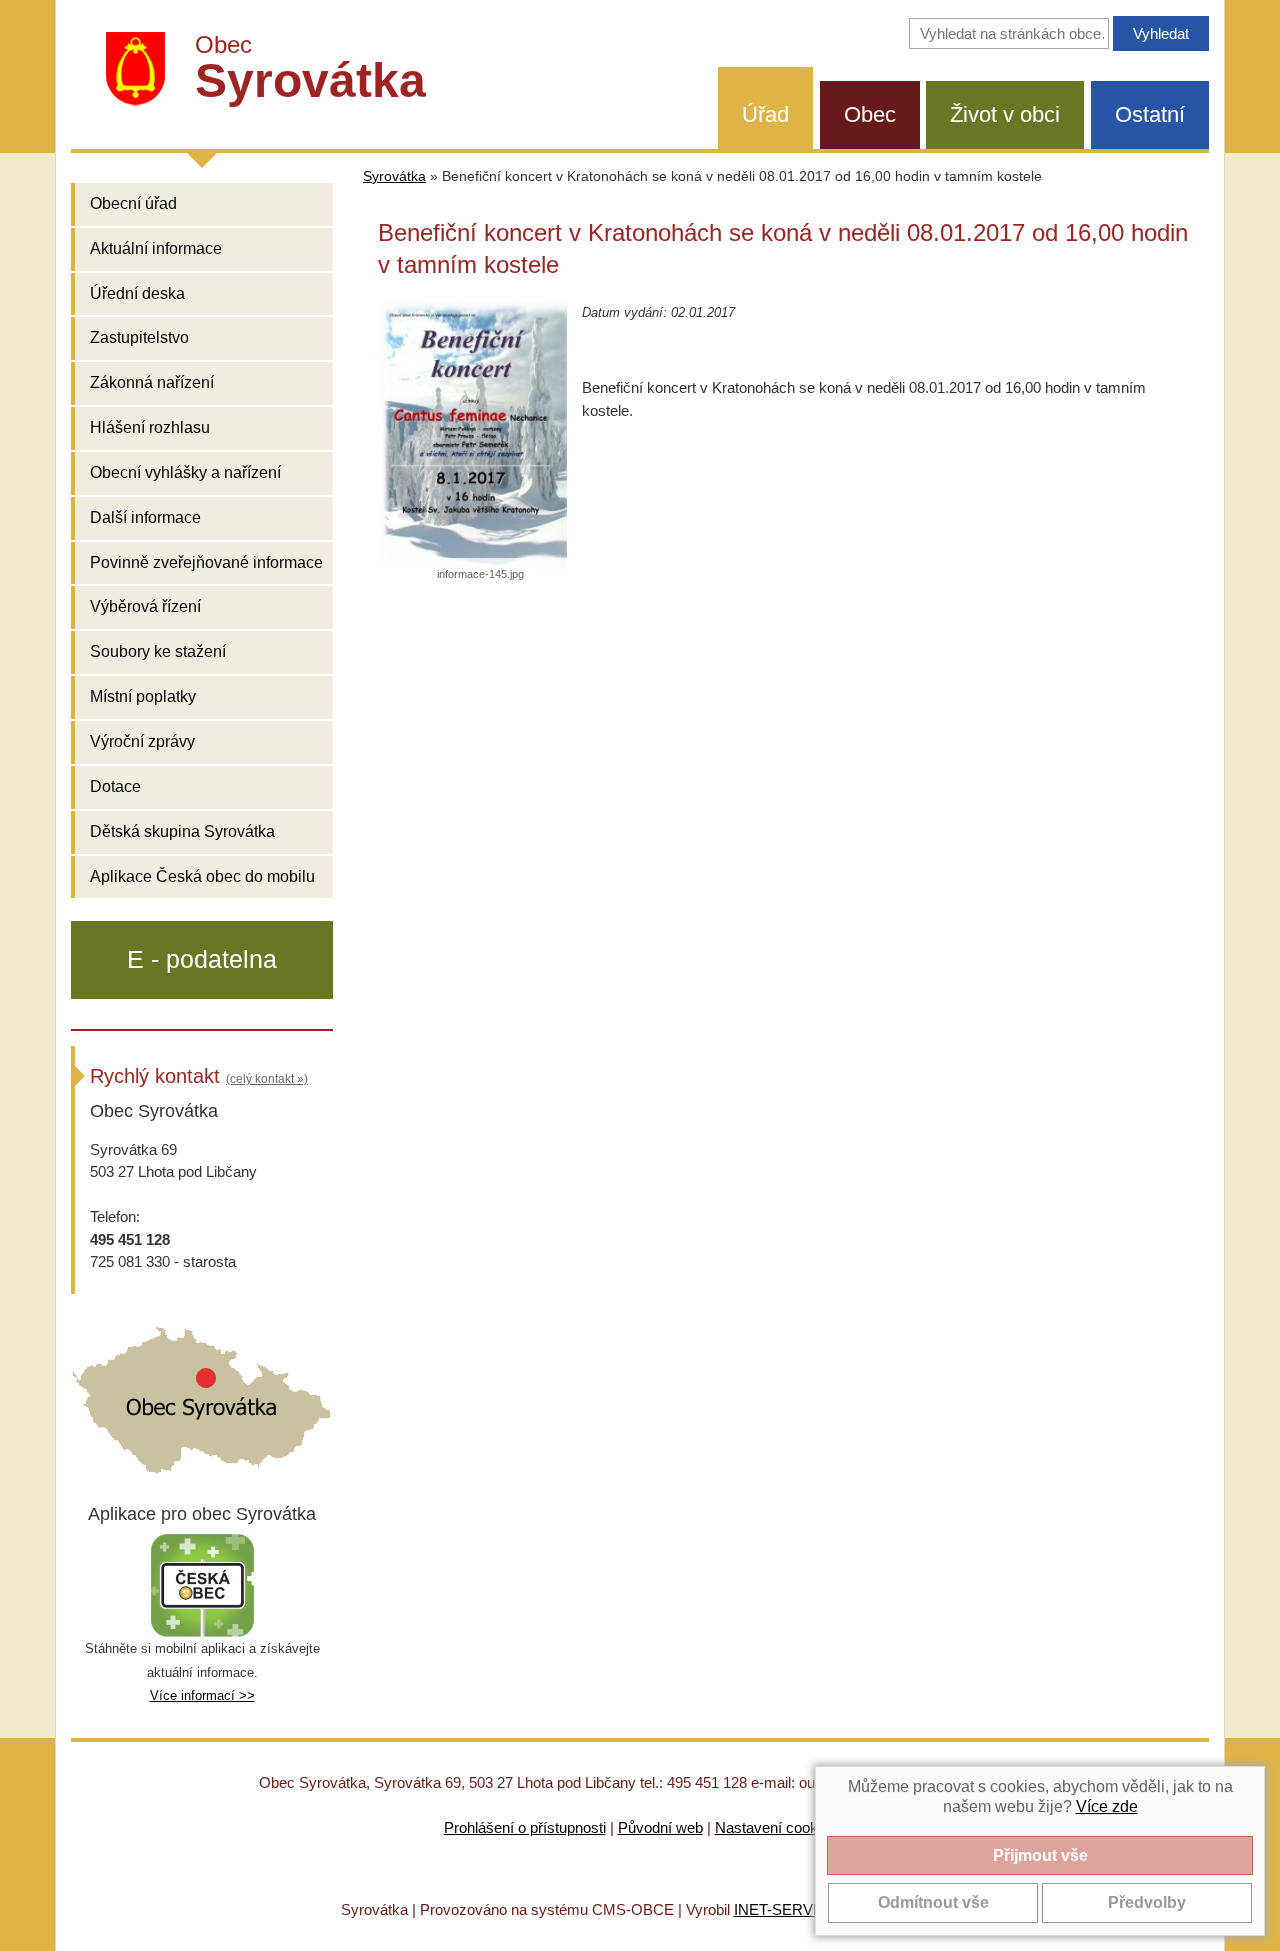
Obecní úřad (133, 203)
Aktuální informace (156, 248)
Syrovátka (394, 176)
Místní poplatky (143, 696)
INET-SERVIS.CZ (792, 1909)
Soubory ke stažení (158, 651)
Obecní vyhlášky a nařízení (185, 472)
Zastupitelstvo (139, 337)
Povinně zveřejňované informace (206, 562)
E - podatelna (202, 959)
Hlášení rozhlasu (150, 427)
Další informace (145, 517)
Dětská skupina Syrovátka (182, 831)
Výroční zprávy (142, 741)
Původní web (660, 1827)
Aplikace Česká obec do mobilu (202, 876)
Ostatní (1150, 114)
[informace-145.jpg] (472, 434)
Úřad (765, 114)
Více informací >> (202, 1695)
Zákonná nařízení (152, 382)
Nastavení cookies (776, 1827)
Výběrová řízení (145, 606)
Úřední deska (137, 293)
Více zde (1107, 1806)
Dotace (115, 786)
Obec (870, 114)
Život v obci (1005, 114)
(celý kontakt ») (267, 1079)
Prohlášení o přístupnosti (525, 1827)
